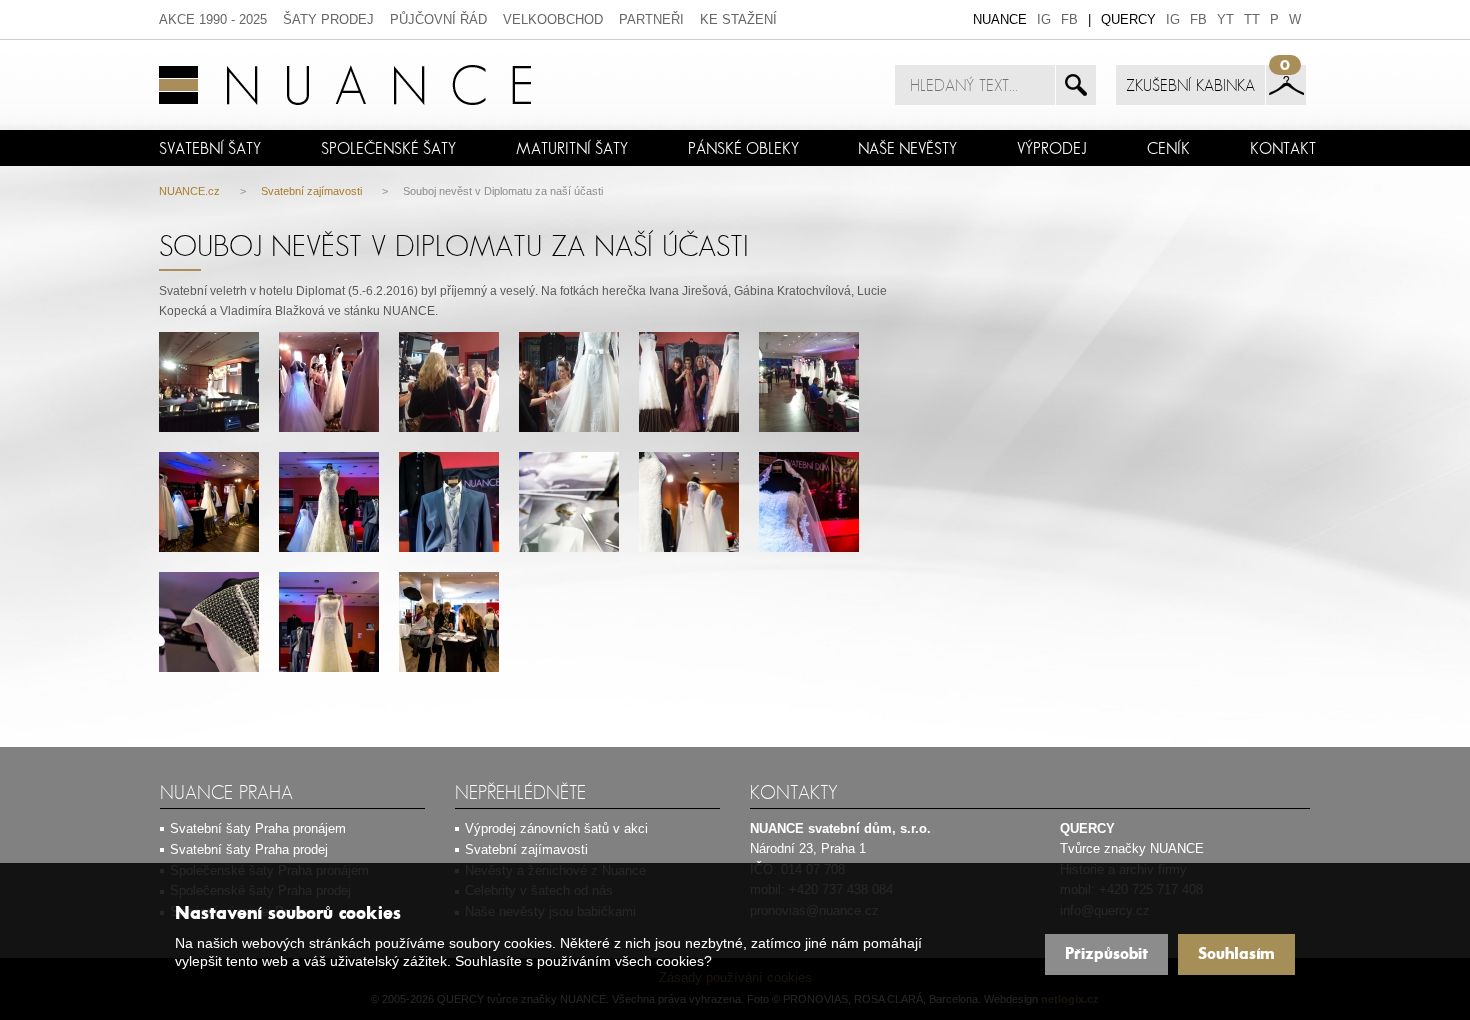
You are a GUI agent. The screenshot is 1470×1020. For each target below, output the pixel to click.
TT (1252, 19)
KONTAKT (1283, 148)
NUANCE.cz (189, 191)
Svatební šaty (210, 148)
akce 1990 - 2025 (213, 19)
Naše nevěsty (907, 148)
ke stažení (738, 19)
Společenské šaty (388, 148)
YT (1225, 19)
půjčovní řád (438, 19)
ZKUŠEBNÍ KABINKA (1190, 85)
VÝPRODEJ (1052, 148)
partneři (651, 19)
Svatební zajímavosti (311, 191)
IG (1044, 19)
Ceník (1168, 148)
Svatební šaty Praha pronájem (258, 828)
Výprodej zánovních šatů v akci (556, 828)
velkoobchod (553, 19)
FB (1069, 19)
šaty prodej (328, 19)
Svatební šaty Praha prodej (249, 849)
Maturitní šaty (572, 148)
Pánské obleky (743, 148)
